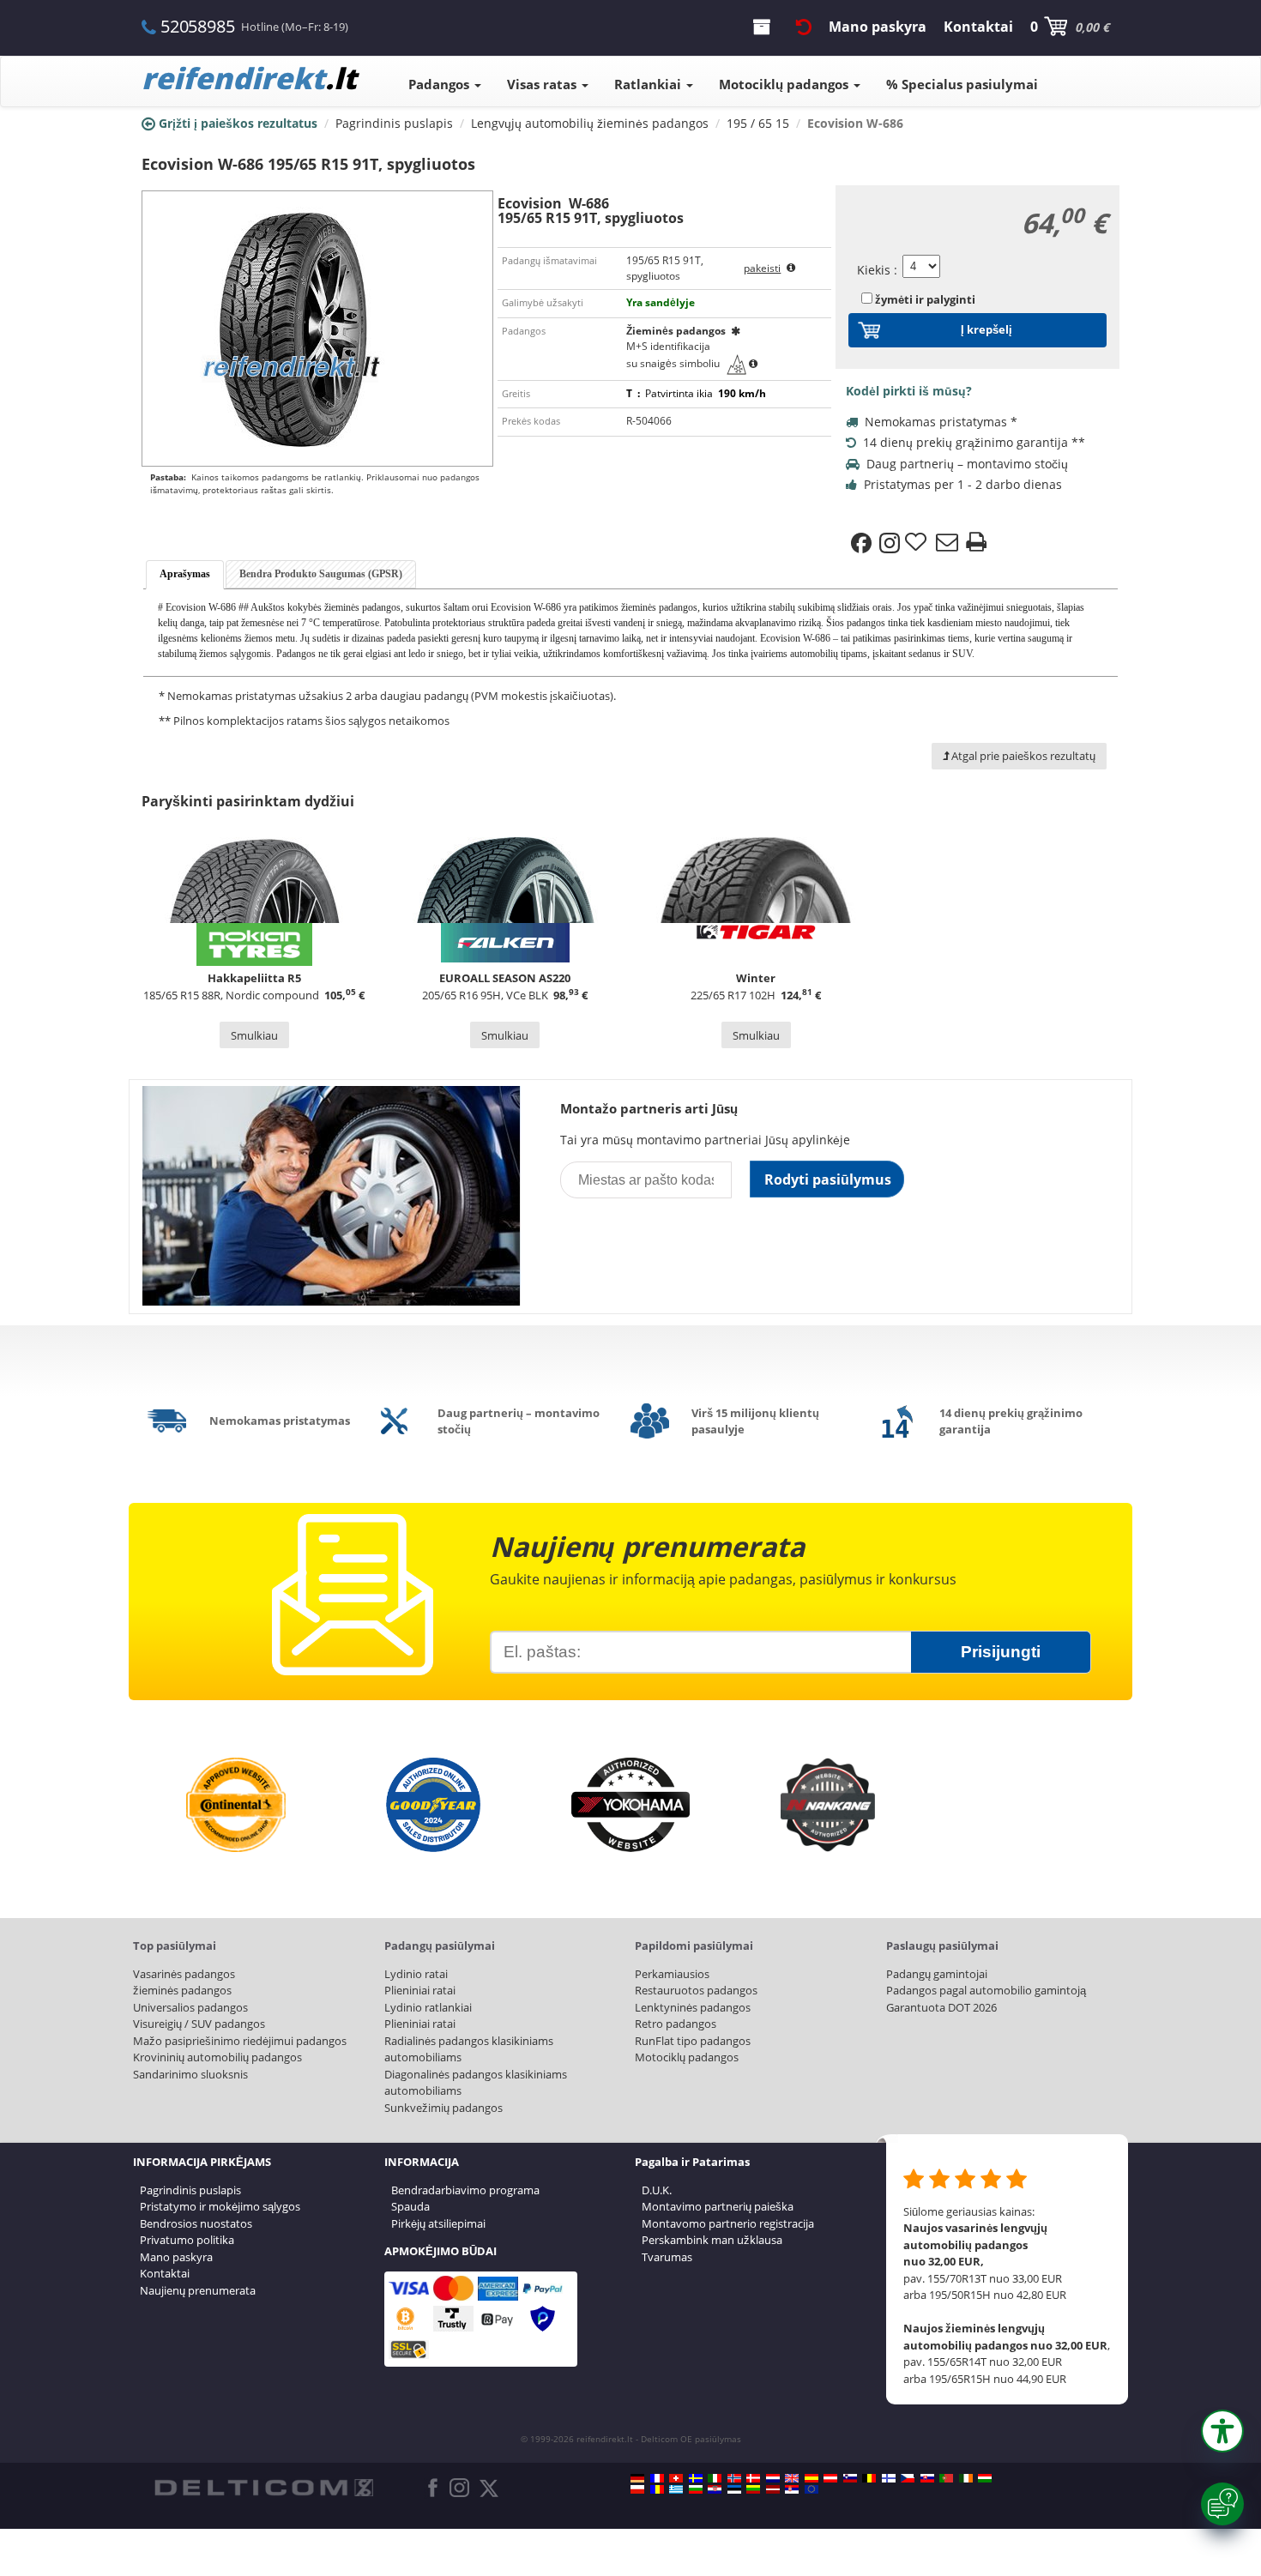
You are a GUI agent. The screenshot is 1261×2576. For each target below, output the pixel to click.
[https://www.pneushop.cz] (908, 2478)
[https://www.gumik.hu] (985, 2478)
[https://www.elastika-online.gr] (676, 2489)
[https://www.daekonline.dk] (753, 2478)
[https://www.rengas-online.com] (889, 2478)
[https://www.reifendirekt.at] (830, 2478)
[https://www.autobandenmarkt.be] (869, 2478)
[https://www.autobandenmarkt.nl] (773, 2478)
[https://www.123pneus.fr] (657, 2478)
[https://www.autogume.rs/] (792, 2489)
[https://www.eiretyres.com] (966, 2478)
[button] (1222, 2431)
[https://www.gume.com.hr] (715, 2489)
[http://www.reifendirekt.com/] (812, 2489)
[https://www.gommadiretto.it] (715, 2478)
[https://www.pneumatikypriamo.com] (927, 2478)
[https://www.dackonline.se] (696, 2478)
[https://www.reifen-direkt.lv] (773, 2489)
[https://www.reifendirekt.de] (637, 2478)
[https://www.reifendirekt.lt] (753, 2489)
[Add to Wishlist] (918, 543)
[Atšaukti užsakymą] (804, 27)
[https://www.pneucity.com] (946, 2478)
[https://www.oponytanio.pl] (637, 2489)
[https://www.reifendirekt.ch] (676, 2478)
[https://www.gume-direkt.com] (850, 2478)
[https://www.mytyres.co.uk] (792, 2478)
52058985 (197, 26)
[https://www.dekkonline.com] (734, 2478)
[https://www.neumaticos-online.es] (812, 2478)
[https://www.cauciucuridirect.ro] (657, 2489)
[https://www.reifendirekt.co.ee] (734, 2489)
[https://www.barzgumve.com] (696, 2489)
